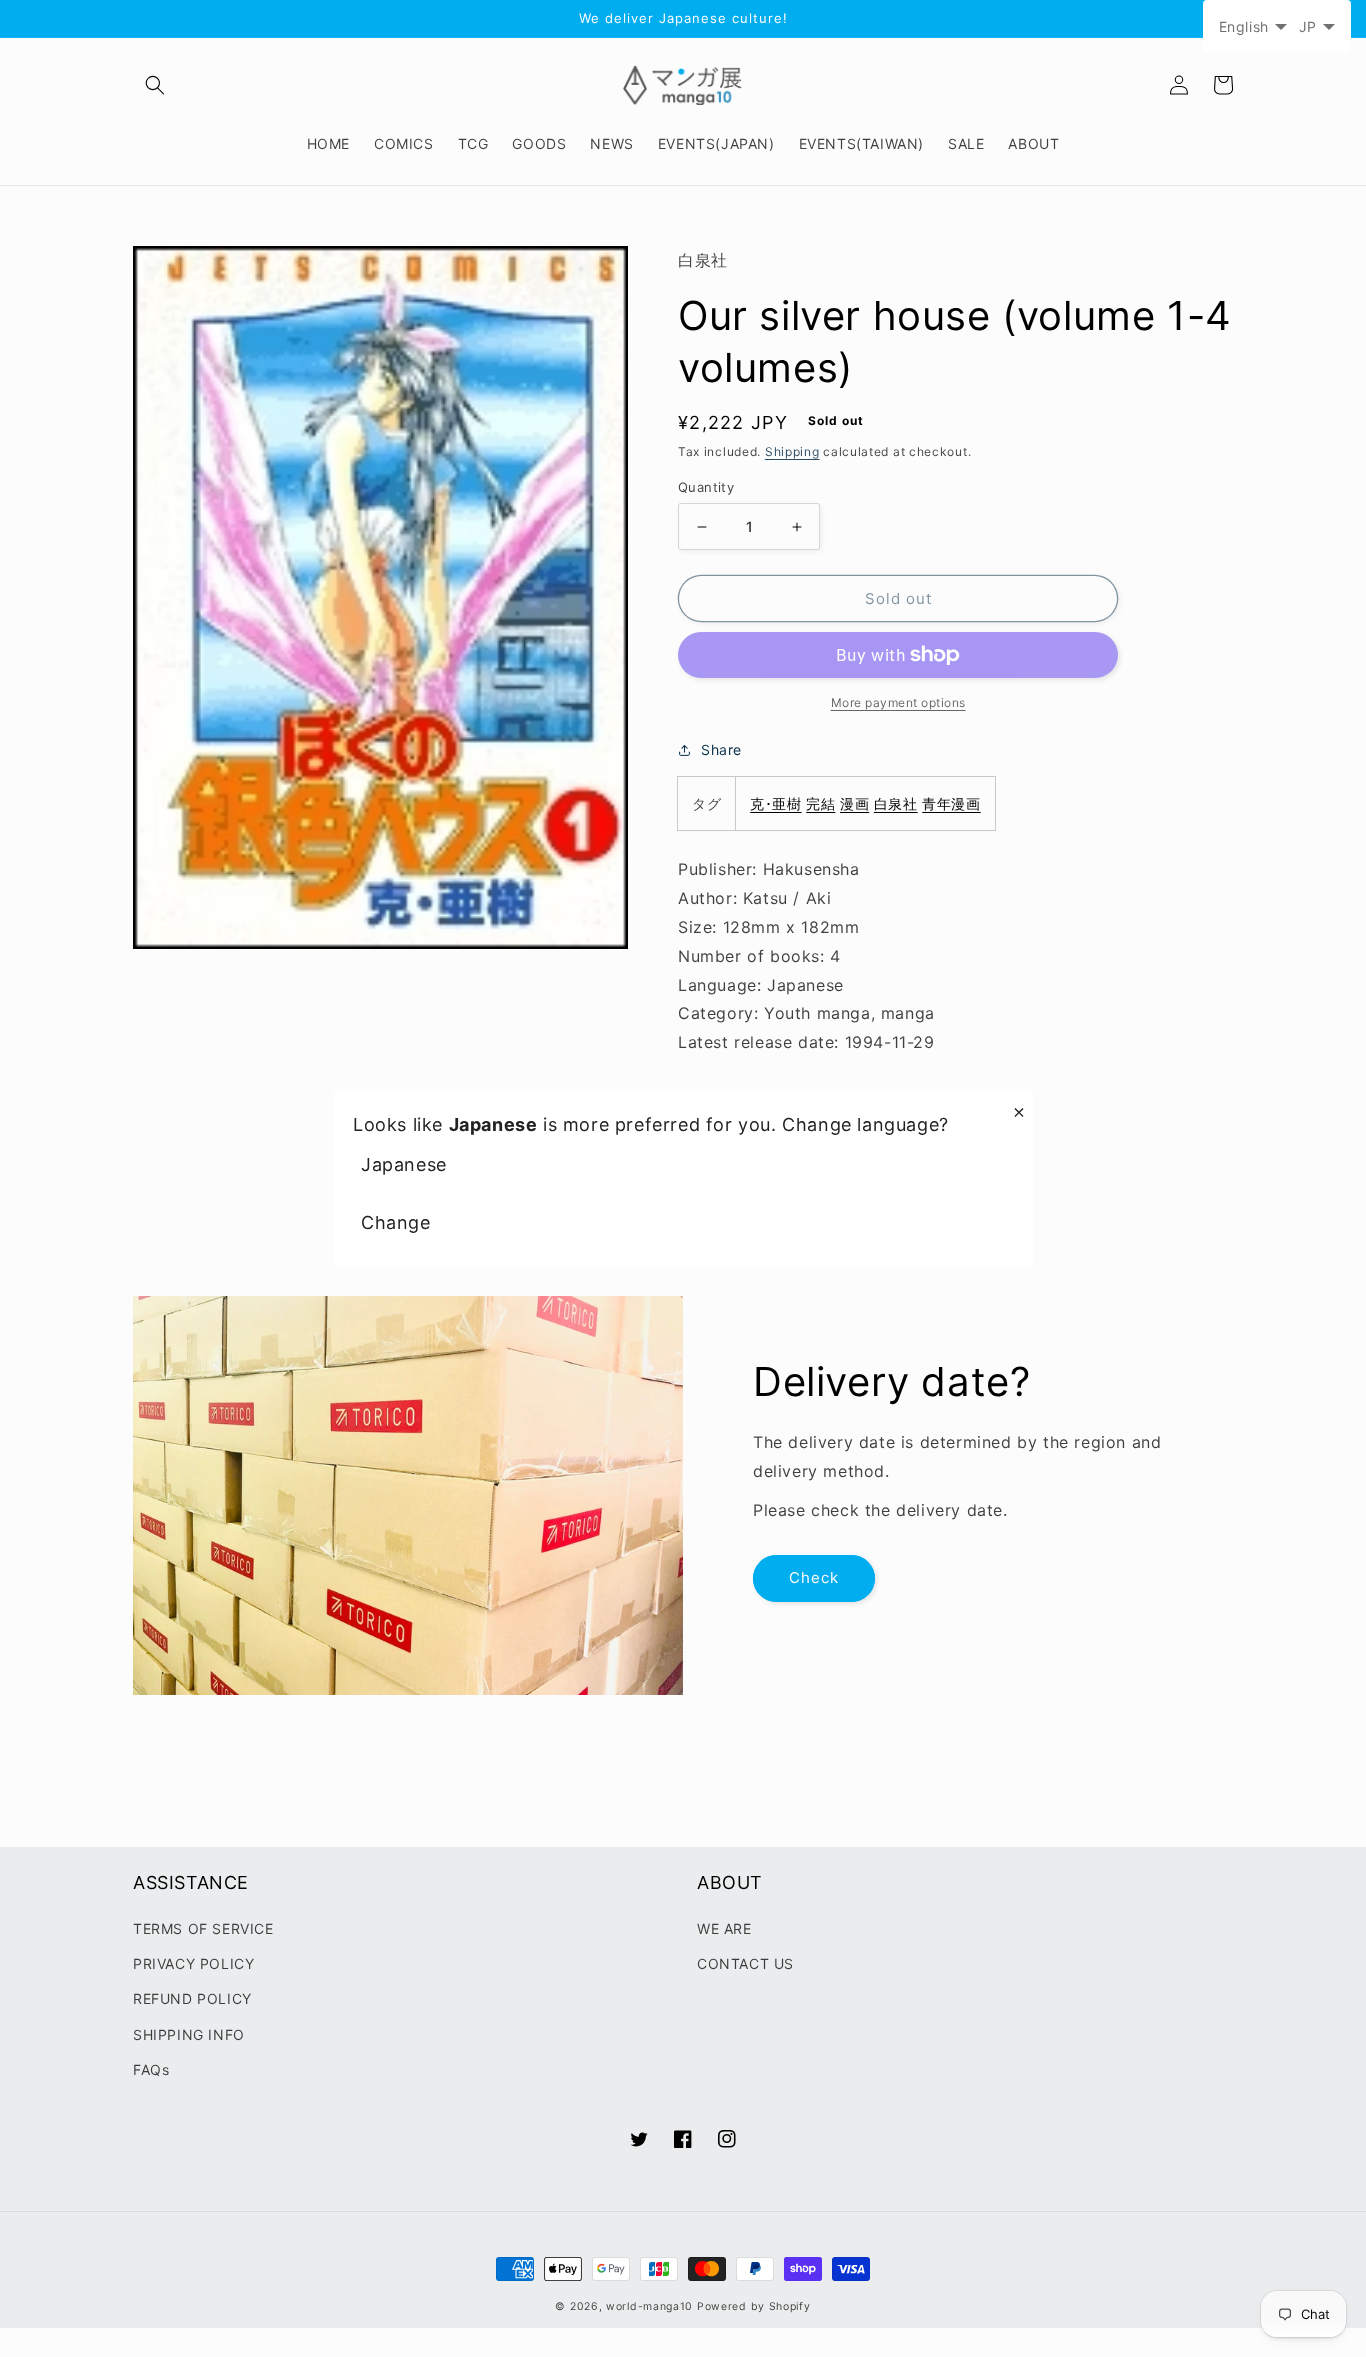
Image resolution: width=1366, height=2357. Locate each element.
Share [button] (721, 749)
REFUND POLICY (192, 1998)
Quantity (706, 487)
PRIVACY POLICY (193, 1963)
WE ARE (724, 1928)
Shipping (792, 451)
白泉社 (896, 803)
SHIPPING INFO (189, 2034)
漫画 (854, 803)
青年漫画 (951, 803)
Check (814, 1577)
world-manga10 (649, 2306)
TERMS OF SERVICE (203, 1928)
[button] (155, 85)
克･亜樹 (775, 803)
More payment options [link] (898, 702)
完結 (820, 803)
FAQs (151, 2069)
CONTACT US (745, 1963)
